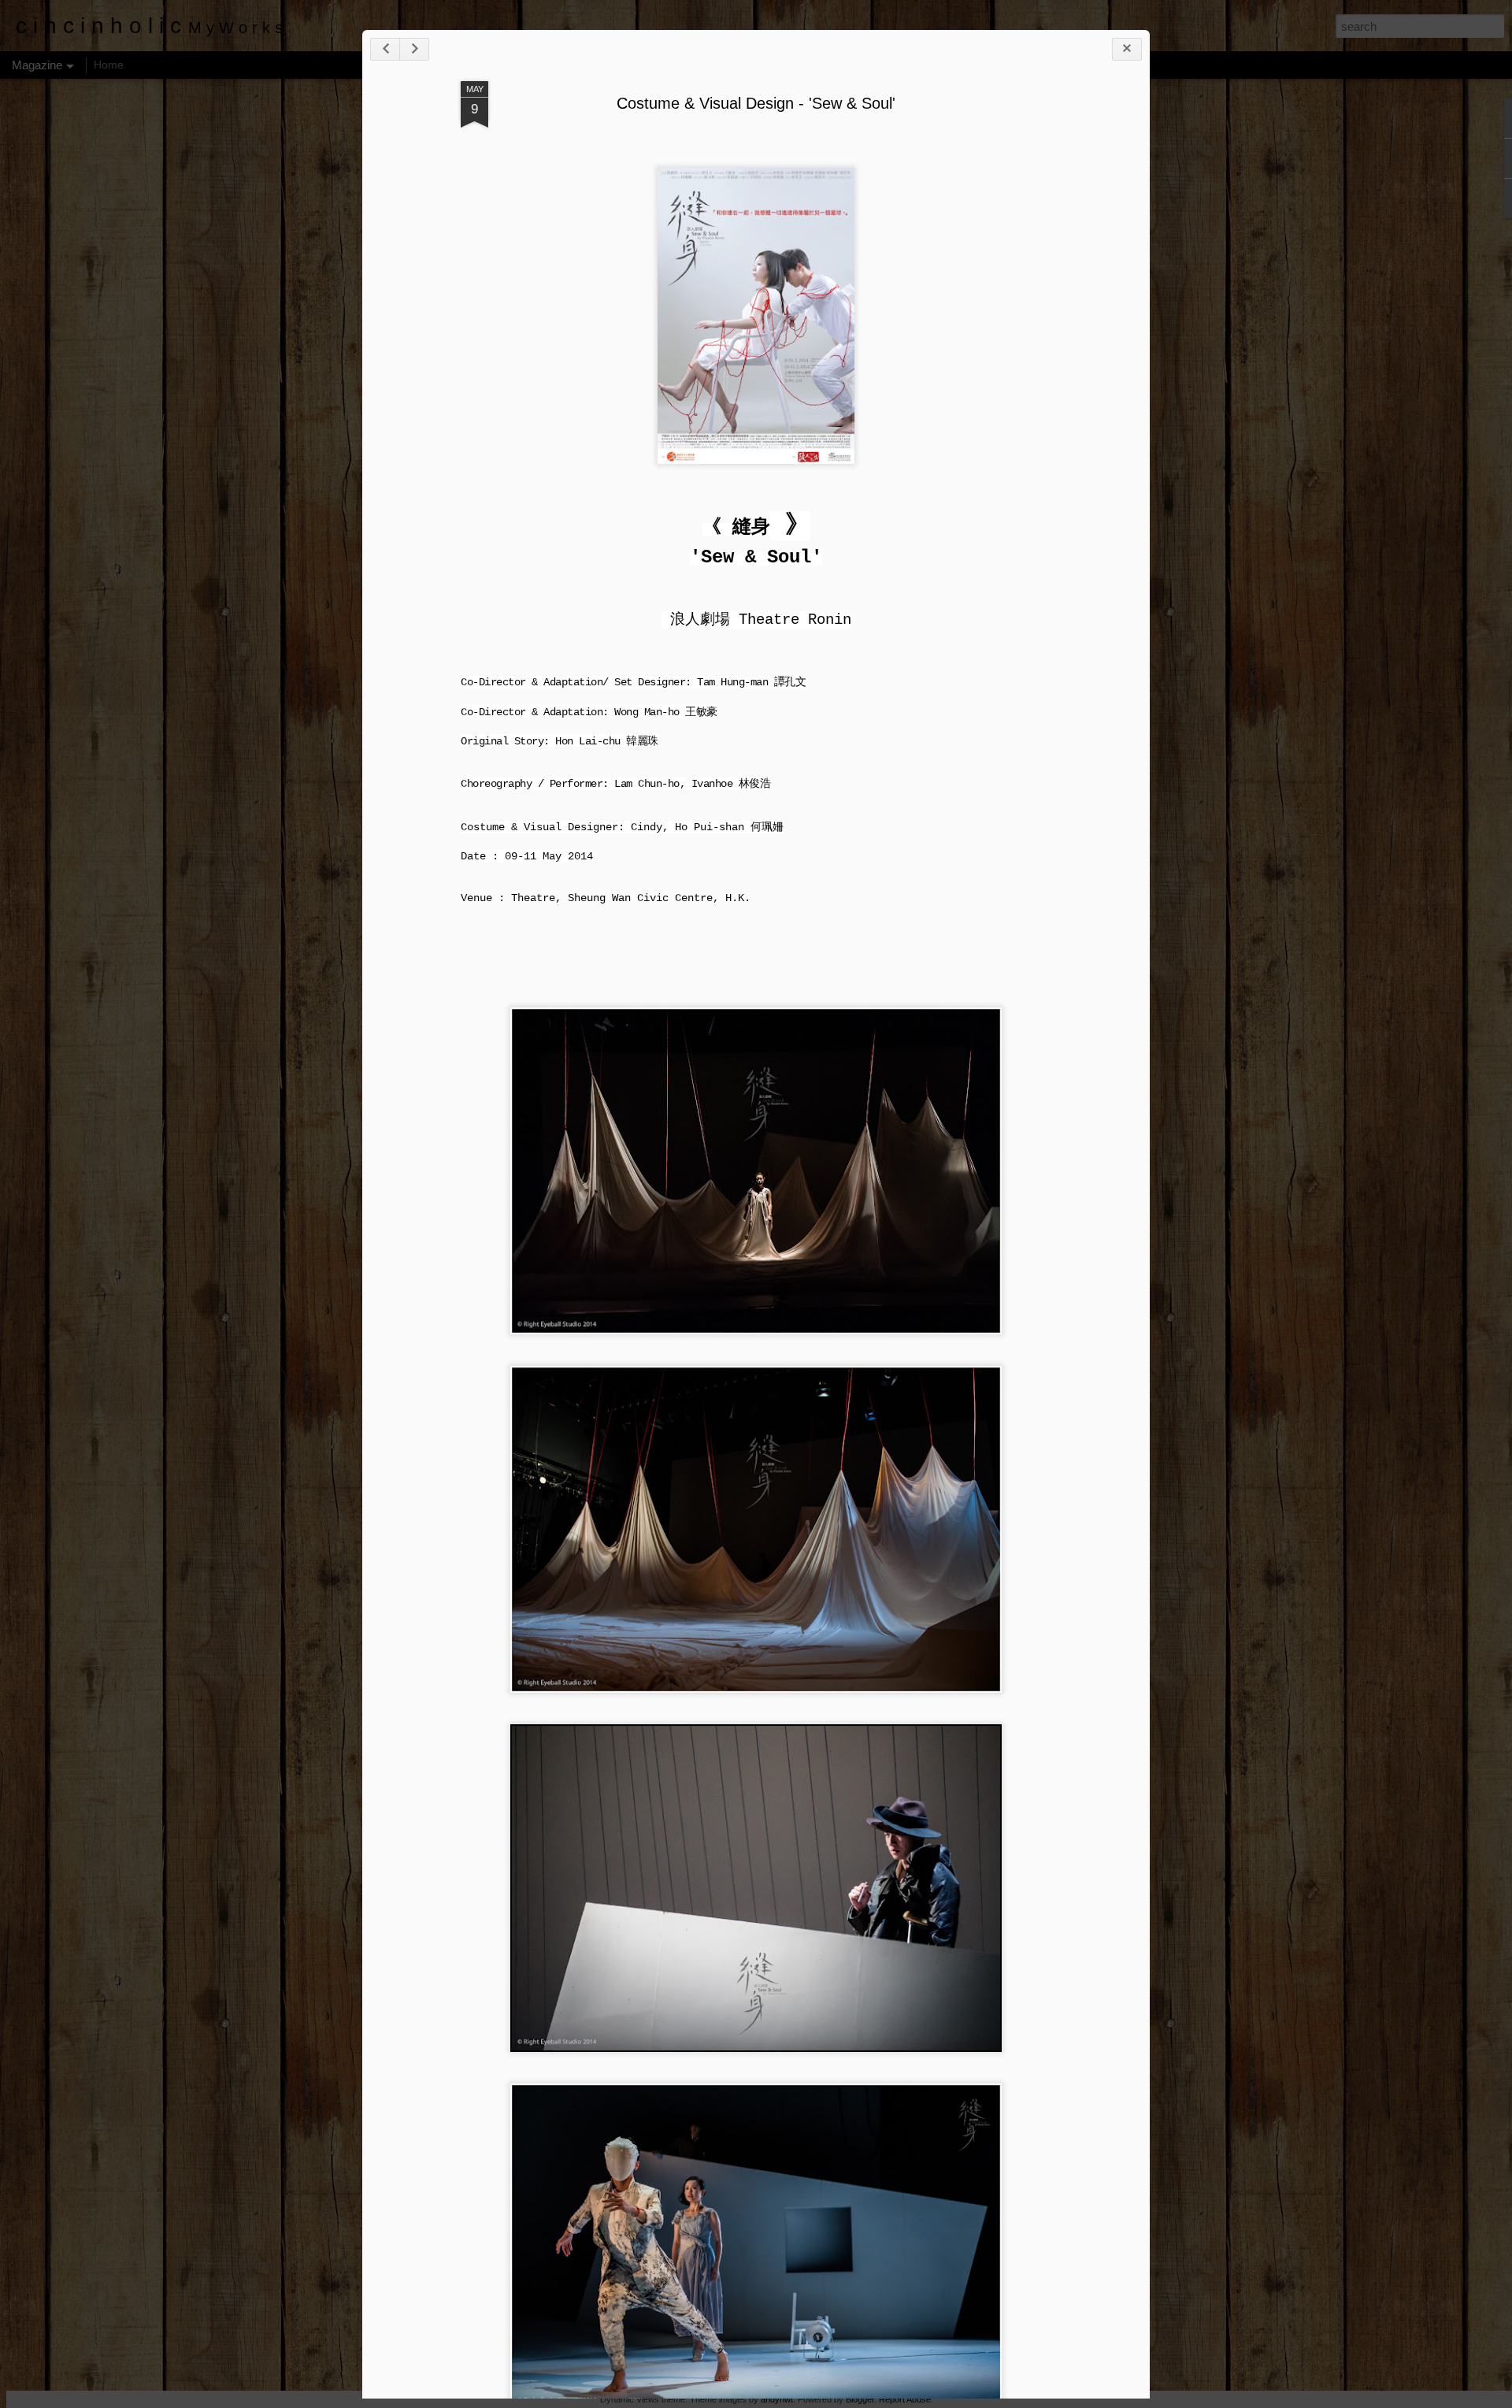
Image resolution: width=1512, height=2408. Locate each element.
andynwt (777, 2399)
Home (109, 65)
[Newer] (385, 49)
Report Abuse (905, 2399)
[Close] (1127, 49)
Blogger (860, 2399)
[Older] (414, 49)
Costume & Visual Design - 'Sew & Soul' (756, 103)
